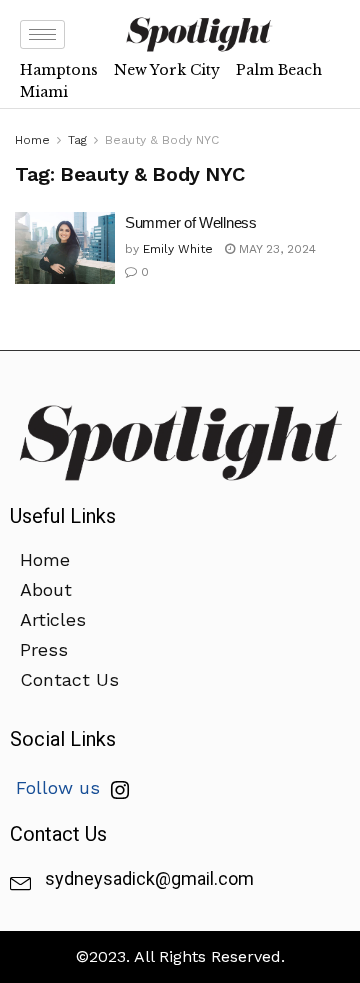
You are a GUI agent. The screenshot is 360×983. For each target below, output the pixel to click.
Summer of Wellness (191, 222)
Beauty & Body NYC (162, 140)
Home (32, 140)
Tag (77, 140)
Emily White (178, 249)
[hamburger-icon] (42, 34)
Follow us (61, 787)
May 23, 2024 (275, 249)
